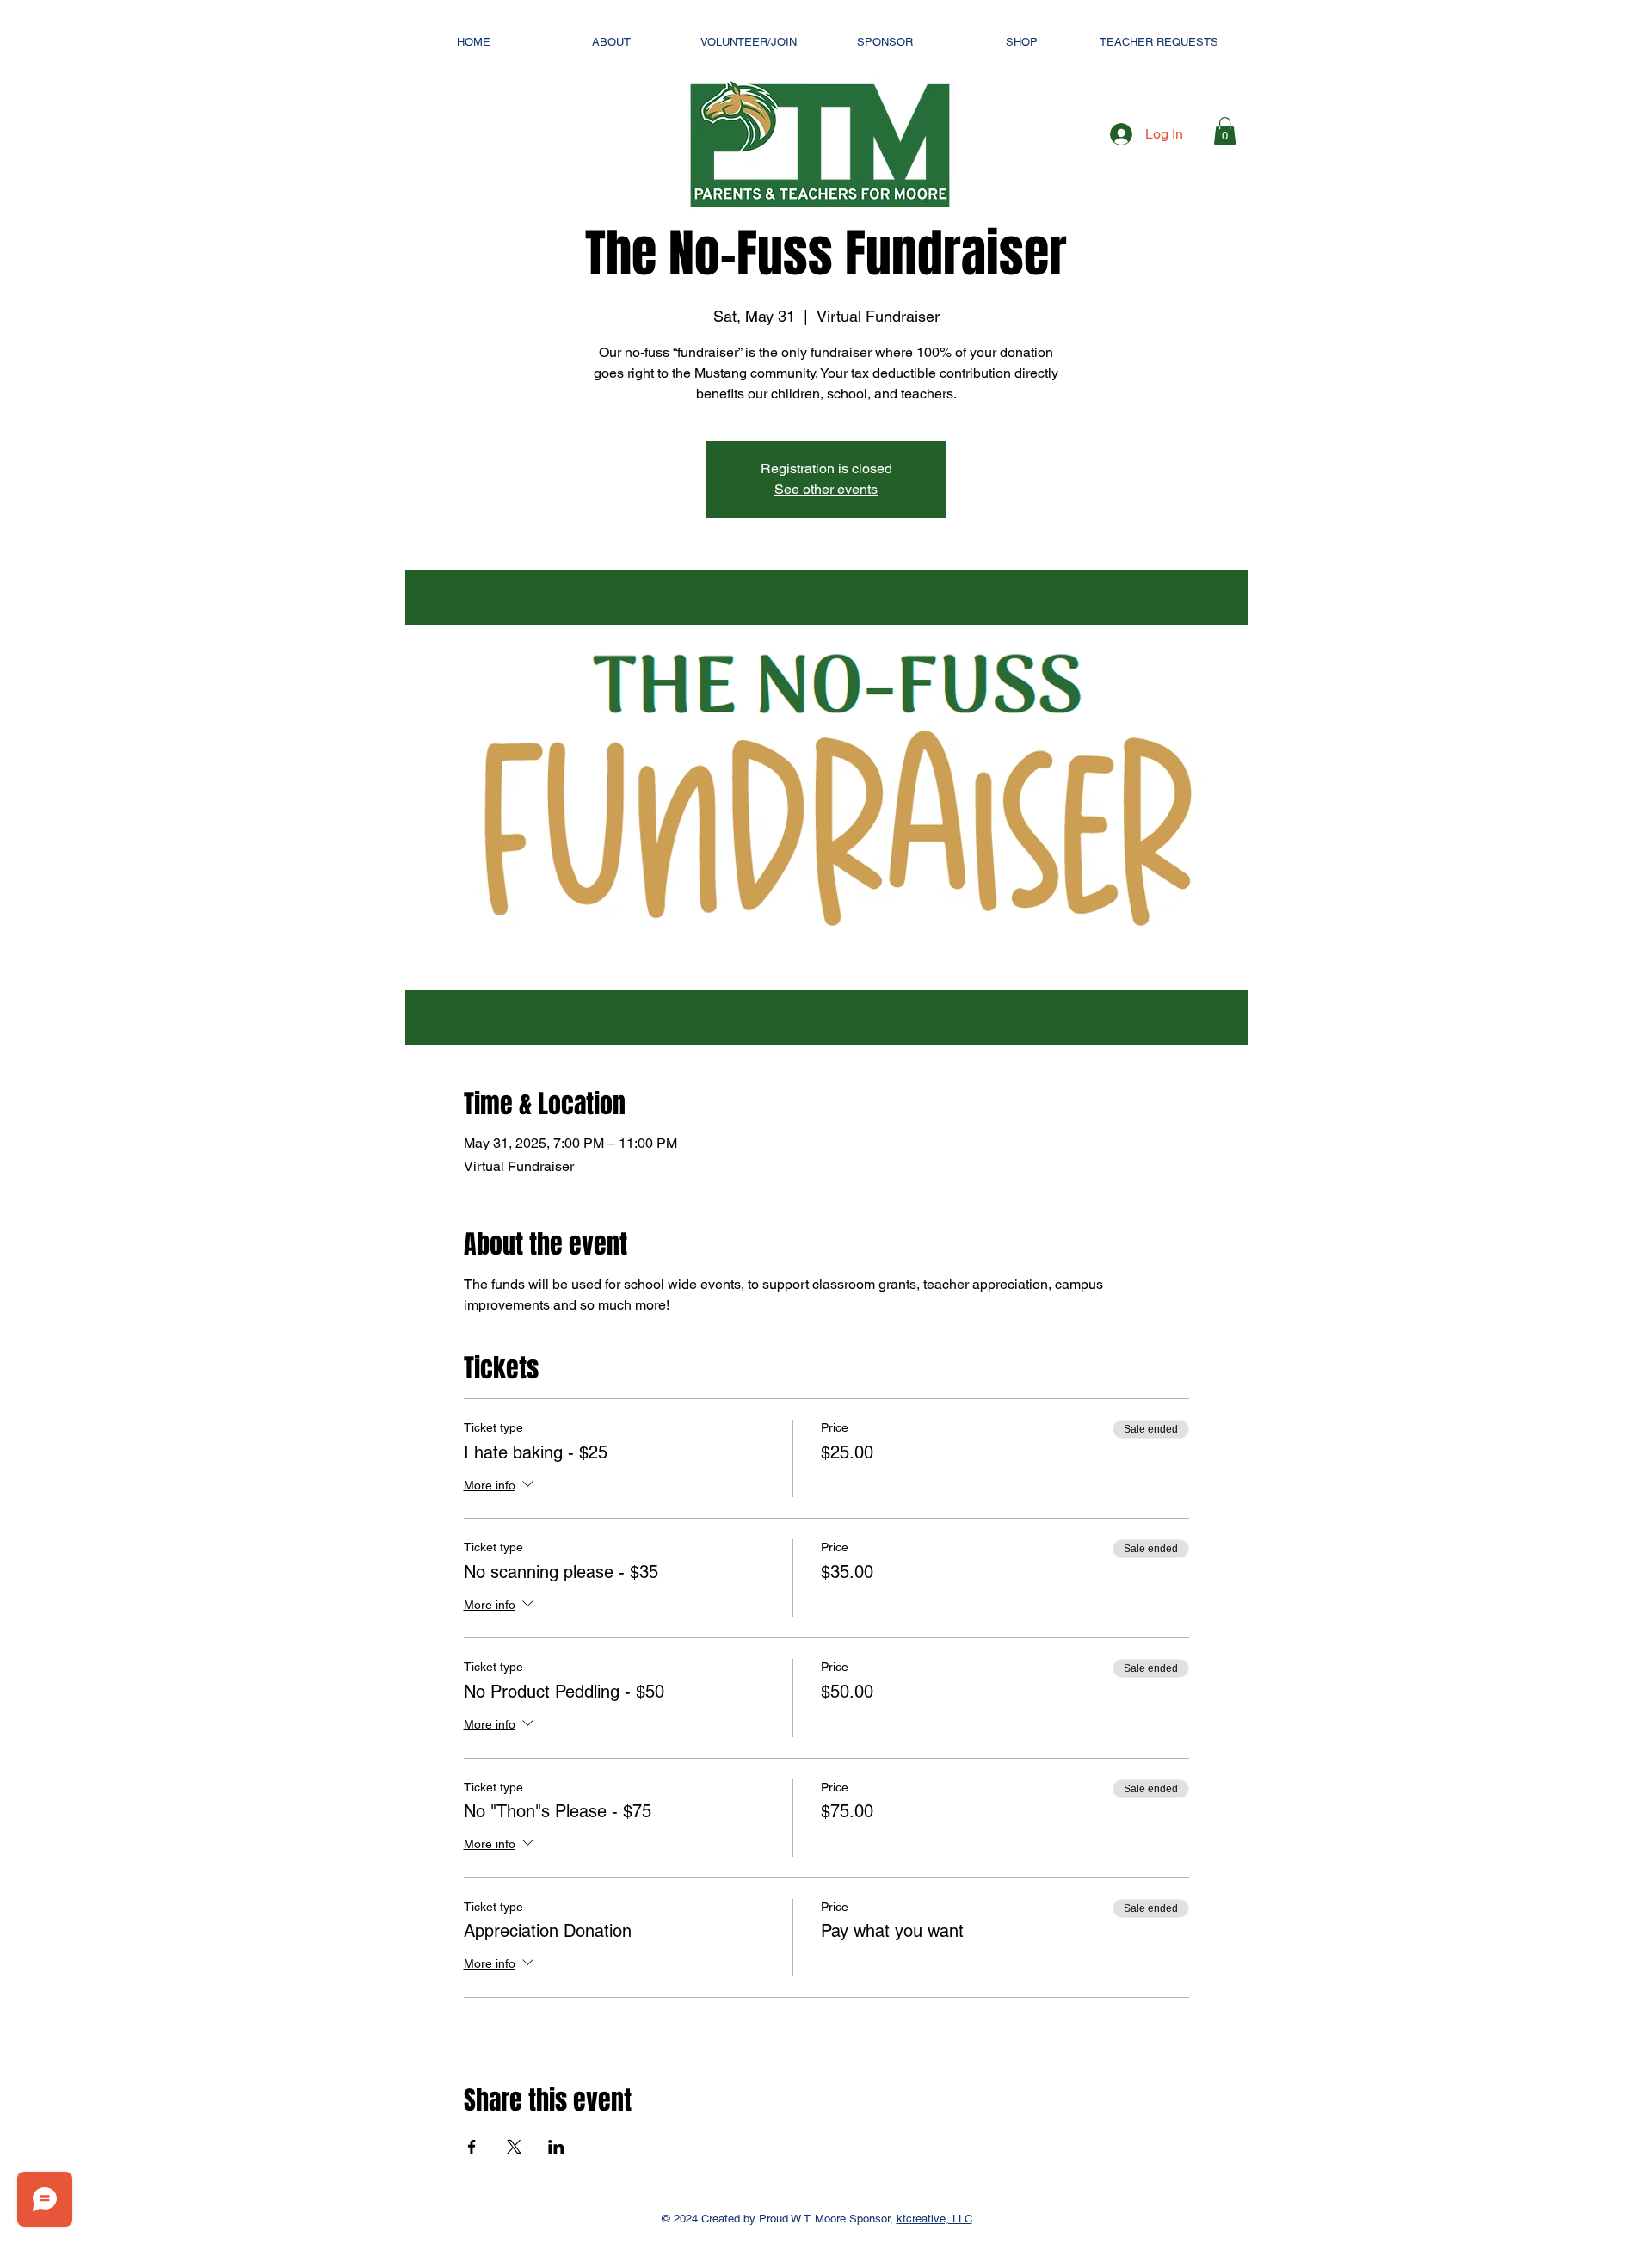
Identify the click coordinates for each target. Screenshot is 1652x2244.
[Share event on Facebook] (472, 2147)
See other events (826, 489)
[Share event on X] (514, 2147)
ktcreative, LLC (934, 2219)
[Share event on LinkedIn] (556, 2147)
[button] (1225, 131)
